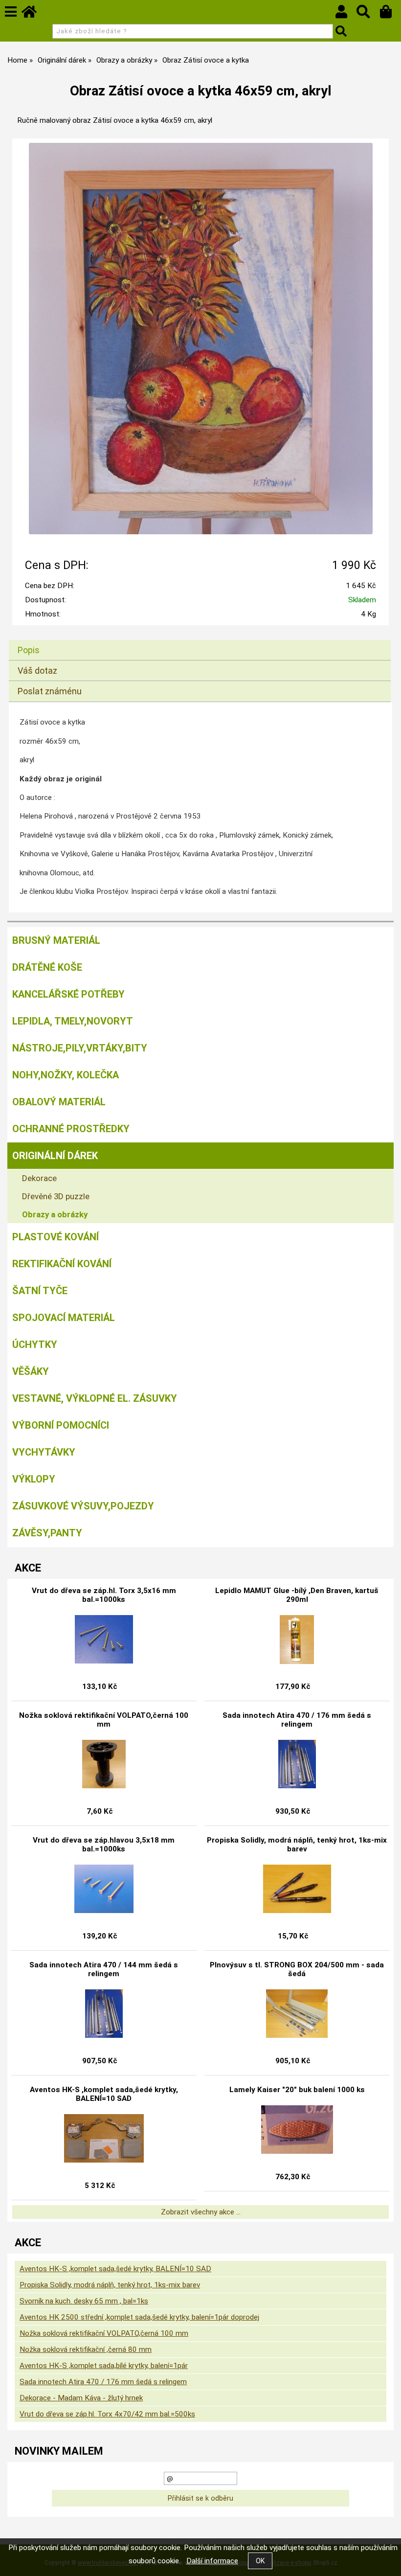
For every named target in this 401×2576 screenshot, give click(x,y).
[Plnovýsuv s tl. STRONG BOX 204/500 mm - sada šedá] (297, 2014)
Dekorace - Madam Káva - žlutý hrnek (81, 2398)
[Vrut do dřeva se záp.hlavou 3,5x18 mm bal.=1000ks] (104, 1889)
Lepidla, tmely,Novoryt (73, 1021)
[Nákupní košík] (390, 14)
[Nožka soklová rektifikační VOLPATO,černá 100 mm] (104, 1764)
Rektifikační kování (62, 1264)
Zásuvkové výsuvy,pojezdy (83, 1506)
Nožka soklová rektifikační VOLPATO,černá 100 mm (104, 1720)
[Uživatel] (346, 14)
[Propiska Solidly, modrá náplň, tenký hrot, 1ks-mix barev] (297, 1889)
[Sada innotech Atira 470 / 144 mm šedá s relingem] (104, 2014)
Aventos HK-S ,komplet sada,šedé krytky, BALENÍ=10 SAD (104, 2094)
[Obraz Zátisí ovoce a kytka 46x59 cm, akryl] (201, 339)
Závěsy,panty (47, 1533)
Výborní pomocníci (61, 1425)
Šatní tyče (40, 1291)
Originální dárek (55, 1156)
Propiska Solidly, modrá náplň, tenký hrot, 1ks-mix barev (297, 1845)
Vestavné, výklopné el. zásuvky (95, 1398)
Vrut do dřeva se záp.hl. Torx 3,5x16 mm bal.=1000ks (104, 1595)
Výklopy (34, 1479)
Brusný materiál (56, 940)
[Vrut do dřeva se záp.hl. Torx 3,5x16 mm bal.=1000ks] (104, 1640)
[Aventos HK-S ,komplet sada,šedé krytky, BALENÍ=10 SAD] (104, 2139)
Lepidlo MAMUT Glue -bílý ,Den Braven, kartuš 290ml (297, 1595)
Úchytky (35, 1345)
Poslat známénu (50, 691)
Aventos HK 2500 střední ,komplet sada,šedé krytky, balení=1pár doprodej (139, 2317)
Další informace (212, 2561)
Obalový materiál (59, 1102)
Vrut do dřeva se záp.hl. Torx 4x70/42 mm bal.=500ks (107, 2414)
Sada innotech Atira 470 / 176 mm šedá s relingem (297, 1720)
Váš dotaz (37, 671)
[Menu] (11, 12)
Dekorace (39, 1178)
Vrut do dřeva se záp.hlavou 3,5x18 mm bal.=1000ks (104, 1845)
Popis (29, 650)
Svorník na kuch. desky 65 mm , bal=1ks (84, 2301)
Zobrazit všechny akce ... (201, 2212)
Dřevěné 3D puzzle (56, 1196)
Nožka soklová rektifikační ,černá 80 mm (86, 2349)
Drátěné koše (47, 967)
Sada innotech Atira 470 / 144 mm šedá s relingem (104, 1969)
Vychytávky (44, 1452)
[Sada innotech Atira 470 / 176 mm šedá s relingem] (297, 1764)
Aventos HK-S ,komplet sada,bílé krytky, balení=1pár (104, 2366)
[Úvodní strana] (34, 14)
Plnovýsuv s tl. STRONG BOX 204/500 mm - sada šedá (297, 1969)
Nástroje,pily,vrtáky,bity (80, 1048)
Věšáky (31, 1371)
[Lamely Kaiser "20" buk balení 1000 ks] (297, 2130)
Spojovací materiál (64, 1318)
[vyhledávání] (368, 14)
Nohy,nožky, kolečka (66, 1075)
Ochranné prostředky (71, 1129)
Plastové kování (56, 1237)
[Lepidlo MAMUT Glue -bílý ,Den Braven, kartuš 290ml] (297, 1640)
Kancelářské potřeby (68, 994)
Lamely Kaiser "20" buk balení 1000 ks (297, 2090)
